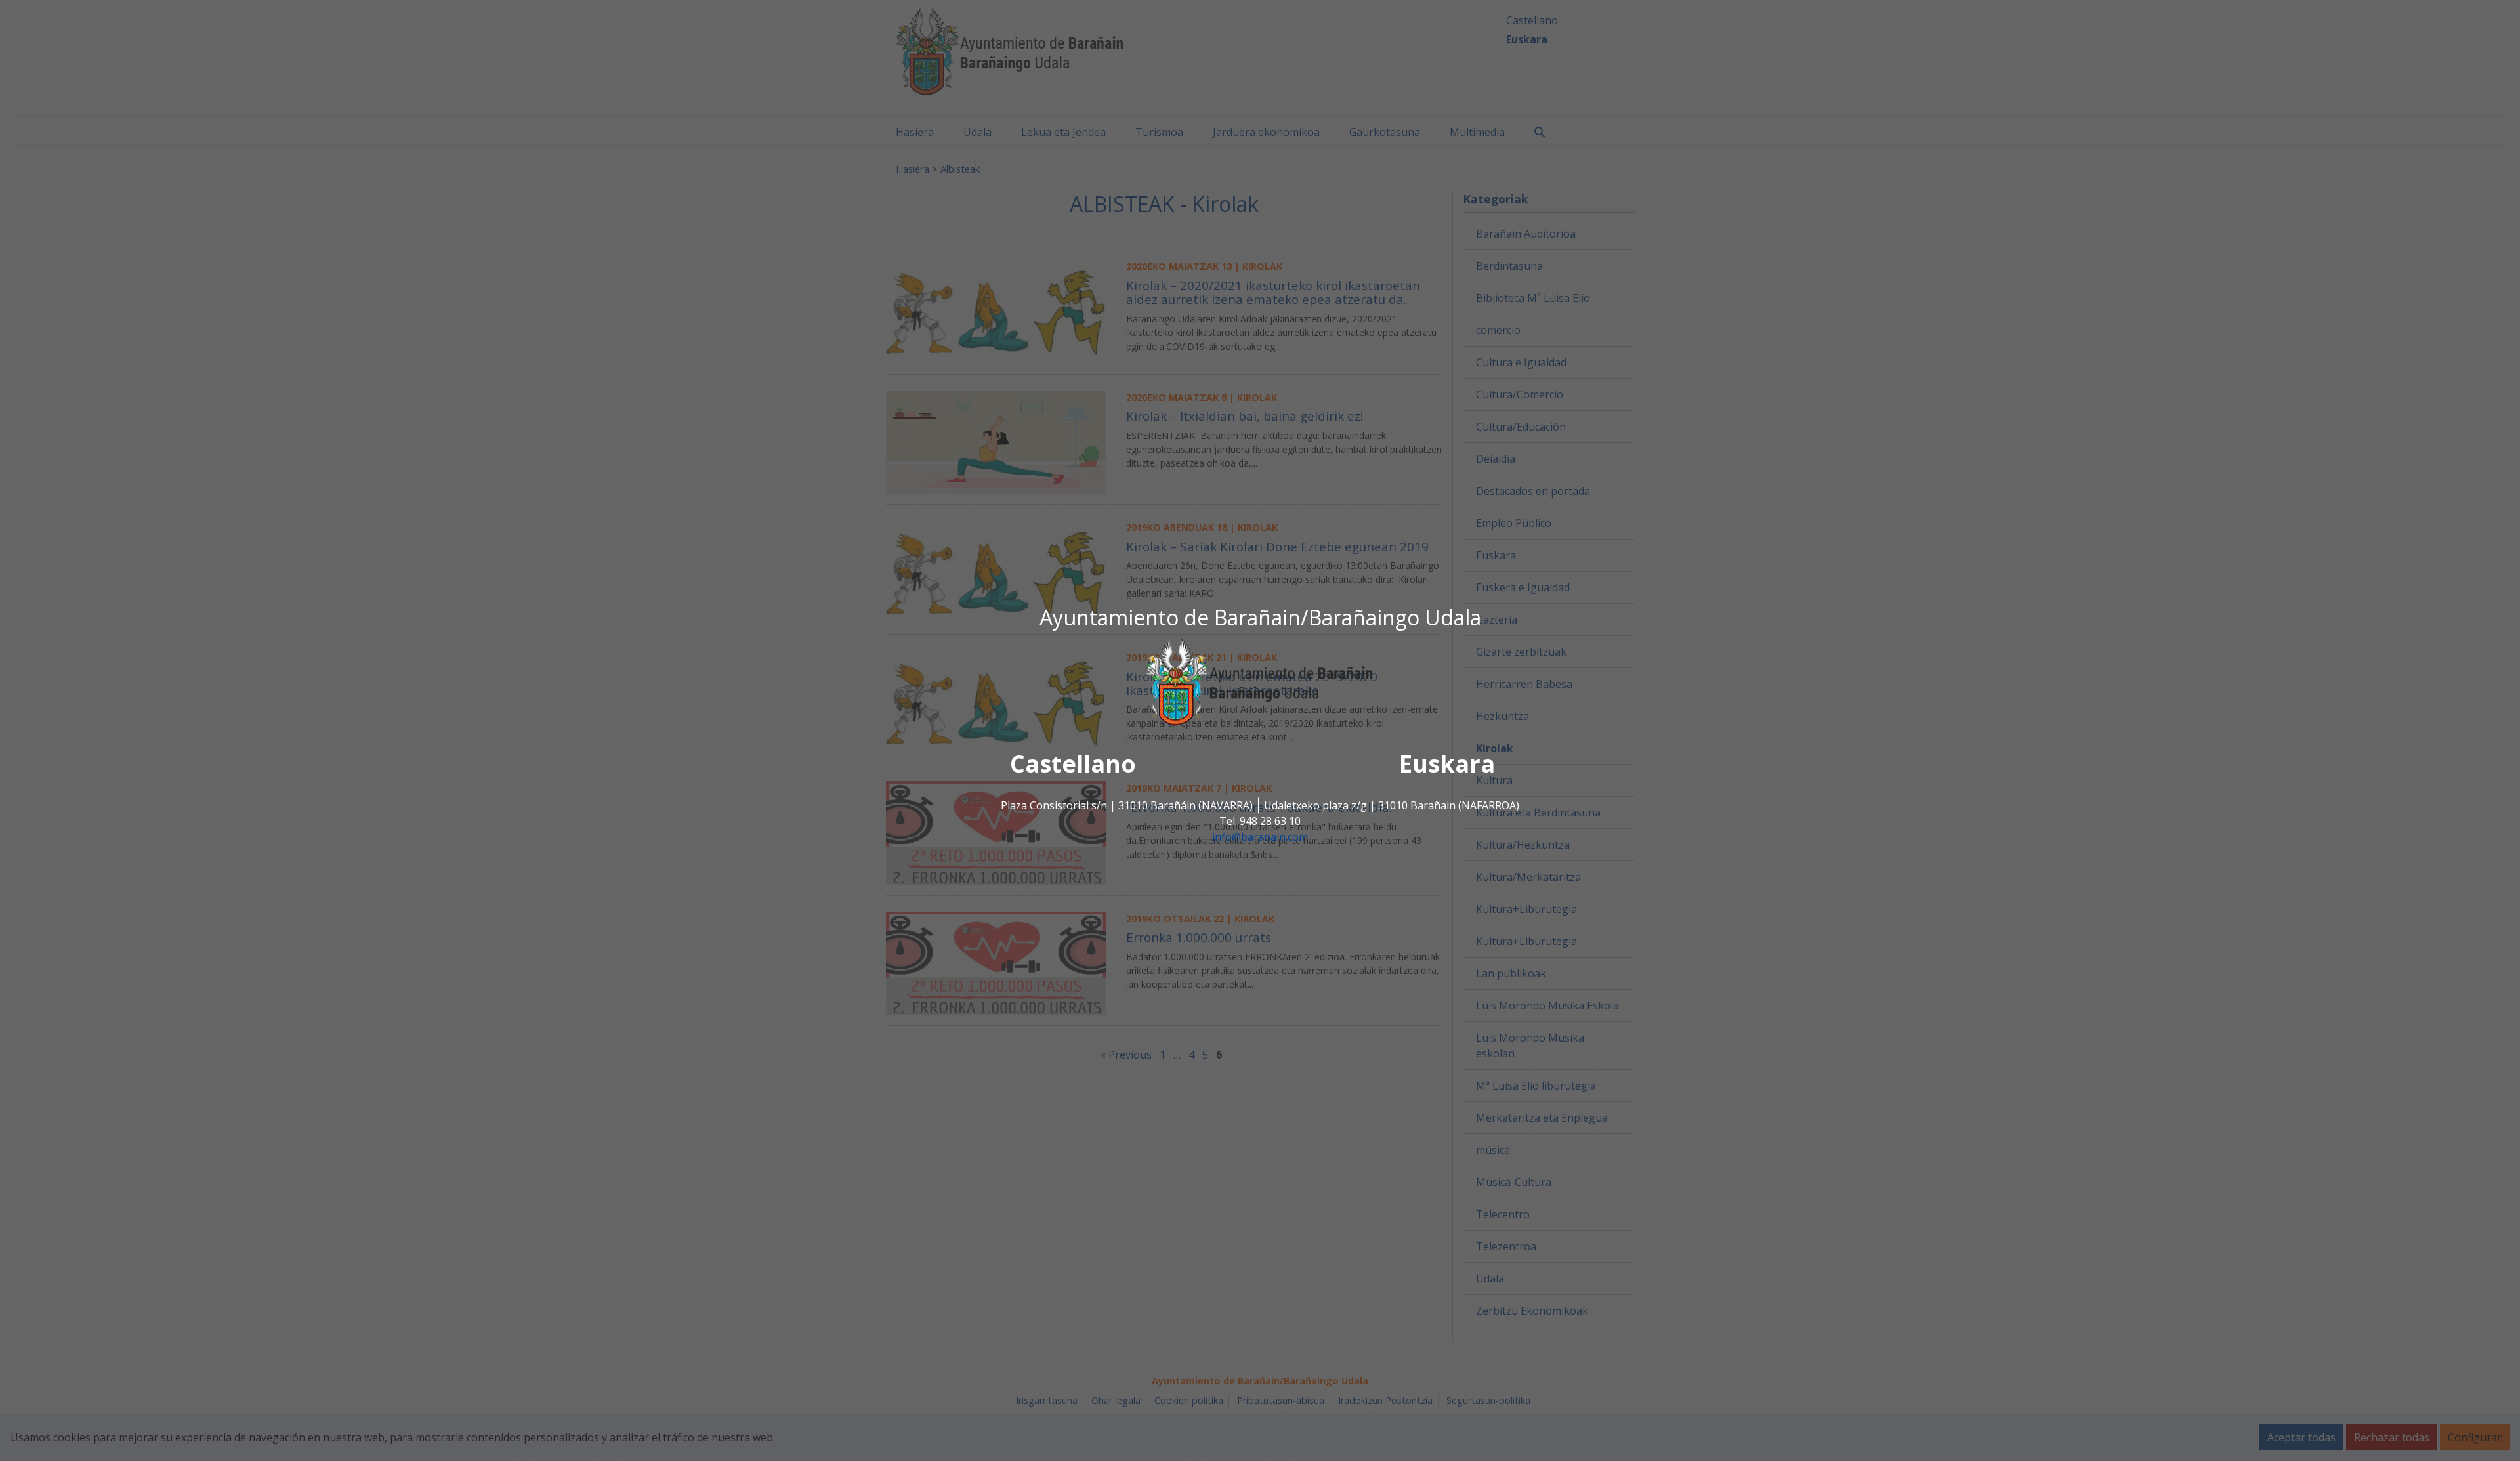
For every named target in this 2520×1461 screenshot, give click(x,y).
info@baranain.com (1260, 837)
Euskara (1447, 764)
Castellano (1073, 764)
